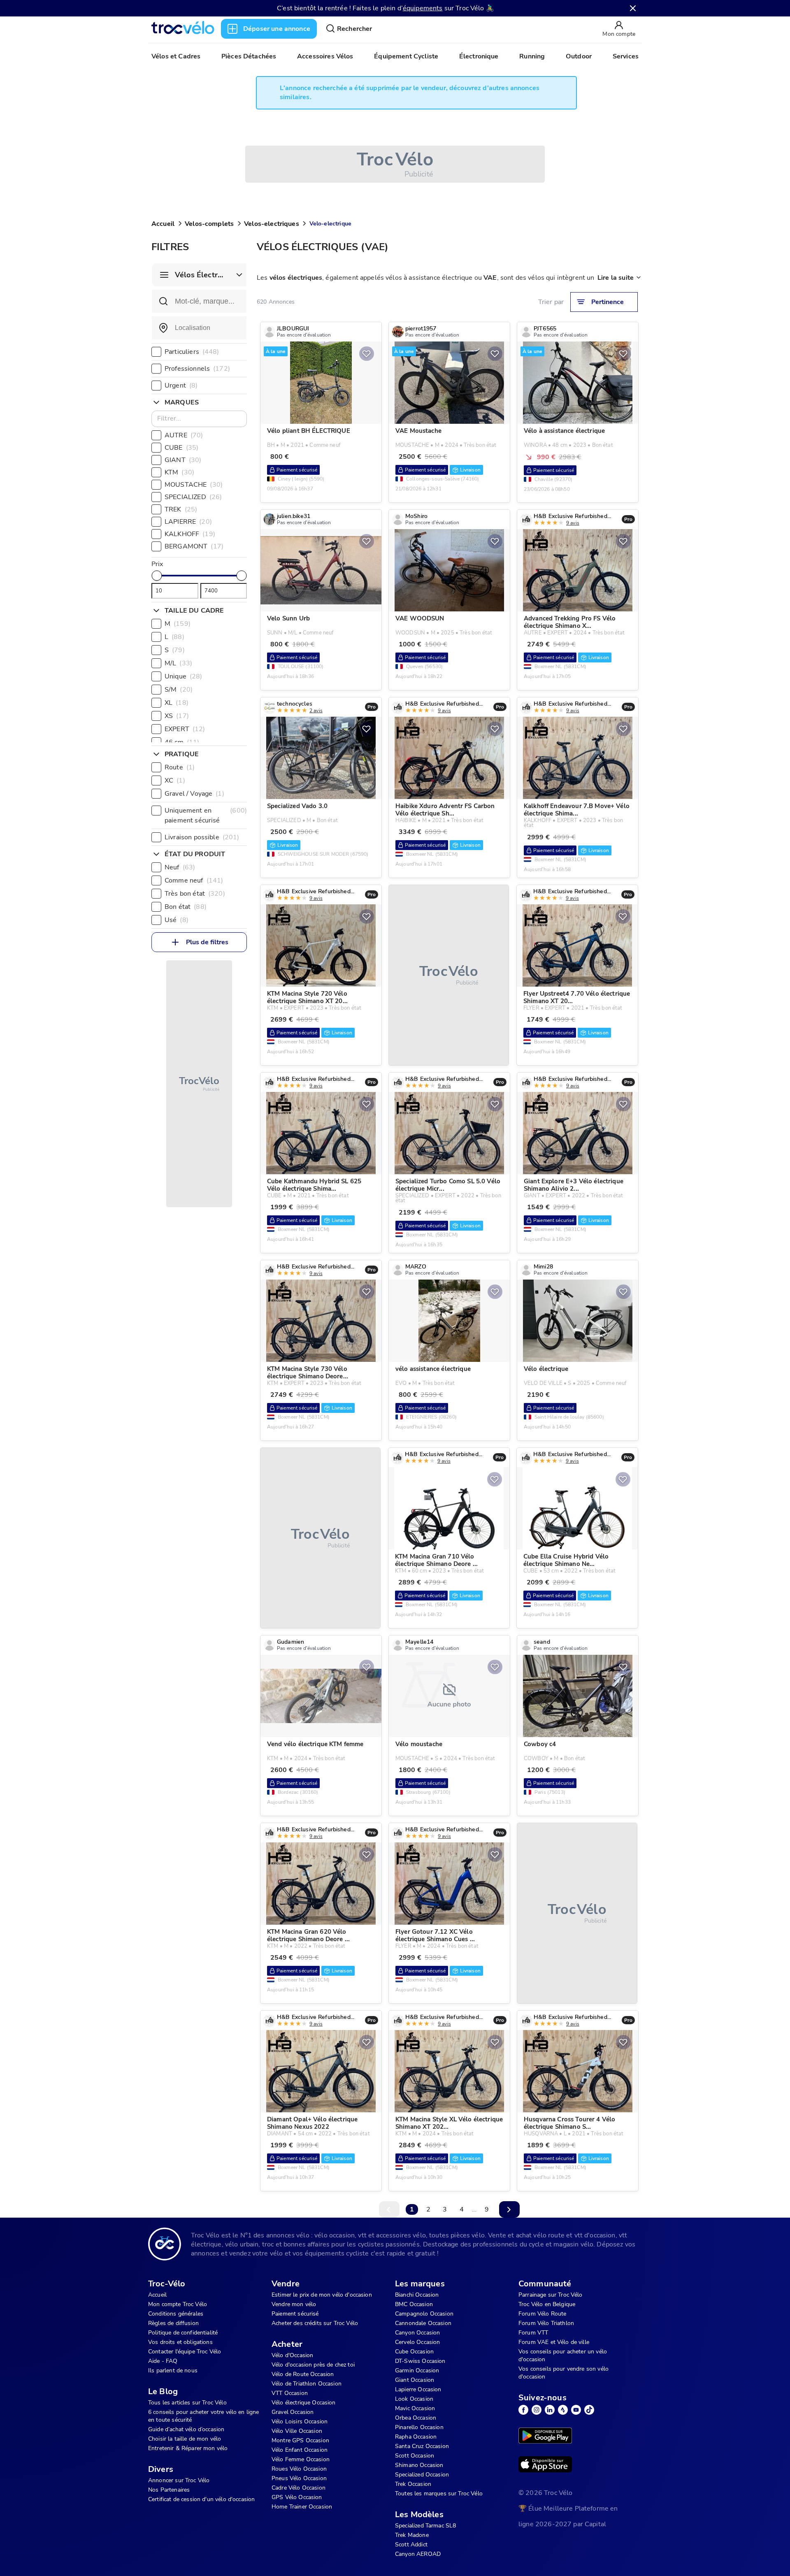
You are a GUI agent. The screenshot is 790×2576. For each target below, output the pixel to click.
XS (177, 716)
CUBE (181, 448)
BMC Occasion (414, 2304)
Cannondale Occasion (423, 2323)
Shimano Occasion (419, 2465)
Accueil (163, 224)
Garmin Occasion (417, 2370)
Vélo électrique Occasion (304, 2403)
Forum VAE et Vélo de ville (554, 2342)
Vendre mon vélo (294, 2304)
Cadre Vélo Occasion (299, 2488)
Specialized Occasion (422, 2475)
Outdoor (579, 56)
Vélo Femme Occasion (301, 2459)
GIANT (183, 460)
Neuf (180, 867)
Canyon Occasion (417, 2333)
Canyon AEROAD (418, 2554)
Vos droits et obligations (180, 2342)
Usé (177, 920)
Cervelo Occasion (417, 2342)
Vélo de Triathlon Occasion (307, 2384)
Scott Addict (411, 2545)
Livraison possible (202, 837)
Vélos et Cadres (176, 56)
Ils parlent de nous (173, 2370)
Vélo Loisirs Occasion (300, 2422)
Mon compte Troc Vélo (178, 2304)
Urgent (181, 386)
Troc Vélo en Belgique (547, 2304)
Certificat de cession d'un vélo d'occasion (201, 2499)
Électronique (479, 56)
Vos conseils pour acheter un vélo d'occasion (563, 2355)
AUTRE (184, 435)
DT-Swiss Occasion (420, 2361)
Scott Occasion (415, 2456)
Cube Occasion (414, 2352)
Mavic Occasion (415, 2408)
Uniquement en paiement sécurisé (206, 815)
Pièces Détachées (249, 56)
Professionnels (197, 369)
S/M (179, 690)
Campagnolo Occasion (424, 2314)
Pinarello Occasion (419, 2427)
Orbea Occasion (416, 2418)
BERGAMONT (194, 546)
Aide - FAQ (163, 2361)
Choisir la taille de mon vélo (185, 2439)
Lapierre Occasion (418, 2389)
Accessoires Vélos (325, 56)
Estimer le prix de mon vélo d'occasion (322, 2295)
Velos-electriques (272, 224)
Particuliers (192, 352)
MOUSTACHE (194, 485)
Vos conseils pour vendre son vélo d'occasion (563, 2373)
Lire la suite (616, 278)
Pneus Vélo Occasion (299, 2478)
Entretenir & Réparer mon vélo (188, 2448)
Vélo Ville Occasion (297, 2431)
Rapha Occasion (416, 2437)
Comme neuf (194, 880)
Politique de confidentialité (183, 2333)
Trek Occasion (413, 2484)
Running (532, 56)
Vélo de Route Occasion (303, 2374)
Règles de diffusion (173, 2323)
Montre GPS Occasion (300, 2440)
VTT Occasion (290, 2393)
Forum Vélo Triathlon (546, 2323)
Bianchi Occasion (417, 2295)
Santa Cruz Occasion (422, 2446)
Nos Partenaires (169, 2490)
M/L (178, 663)
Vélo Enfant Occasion (300, 2450)
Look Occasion (414, 2399)
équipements (423, 8)
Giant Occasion (415, 2380)
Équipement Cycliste (406, 56)
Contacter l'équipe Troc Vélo (185, 2352)
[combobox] (199, 328)
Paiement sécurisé (295, 2314)
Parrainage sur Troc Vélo (551, 2295)
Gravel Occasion (293, 2412)
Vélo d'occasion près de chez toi (313, 2365)
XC (175, 780)
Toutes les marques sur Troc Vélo (439, 2494)
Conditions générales (176, 2314)
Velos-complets (209, 224)
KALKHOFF (190, 534)
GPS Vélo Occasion (297, 2497)
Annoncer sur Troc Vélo (179, 2480)
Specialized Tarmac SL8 (425, 2526)
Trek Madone (412, 2535)
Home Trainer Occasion (302, 2507)
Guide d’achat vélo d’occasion (186, 2429)
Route (180, 767)
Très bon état (195, 894)
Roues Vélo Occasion (299, 2469)
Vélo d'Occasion (292, 2355)
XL (177, 703)
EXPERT (185, 729)
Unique (184, 676)
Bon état (186, 907)
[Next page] (509, 2209)
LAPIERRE (188, 522)
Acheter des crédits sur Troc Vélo (315, 2323)
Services (626, 56)
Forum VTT (533, 2333)
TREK (181, 509)
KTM (179, 472)
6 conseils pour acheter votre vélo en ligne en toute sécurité (203, 2416)
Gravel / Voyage (194, 794)
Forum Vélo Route (542, 2314)
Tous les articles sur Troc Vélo (187, 2403)
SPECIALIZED (193, 497)
